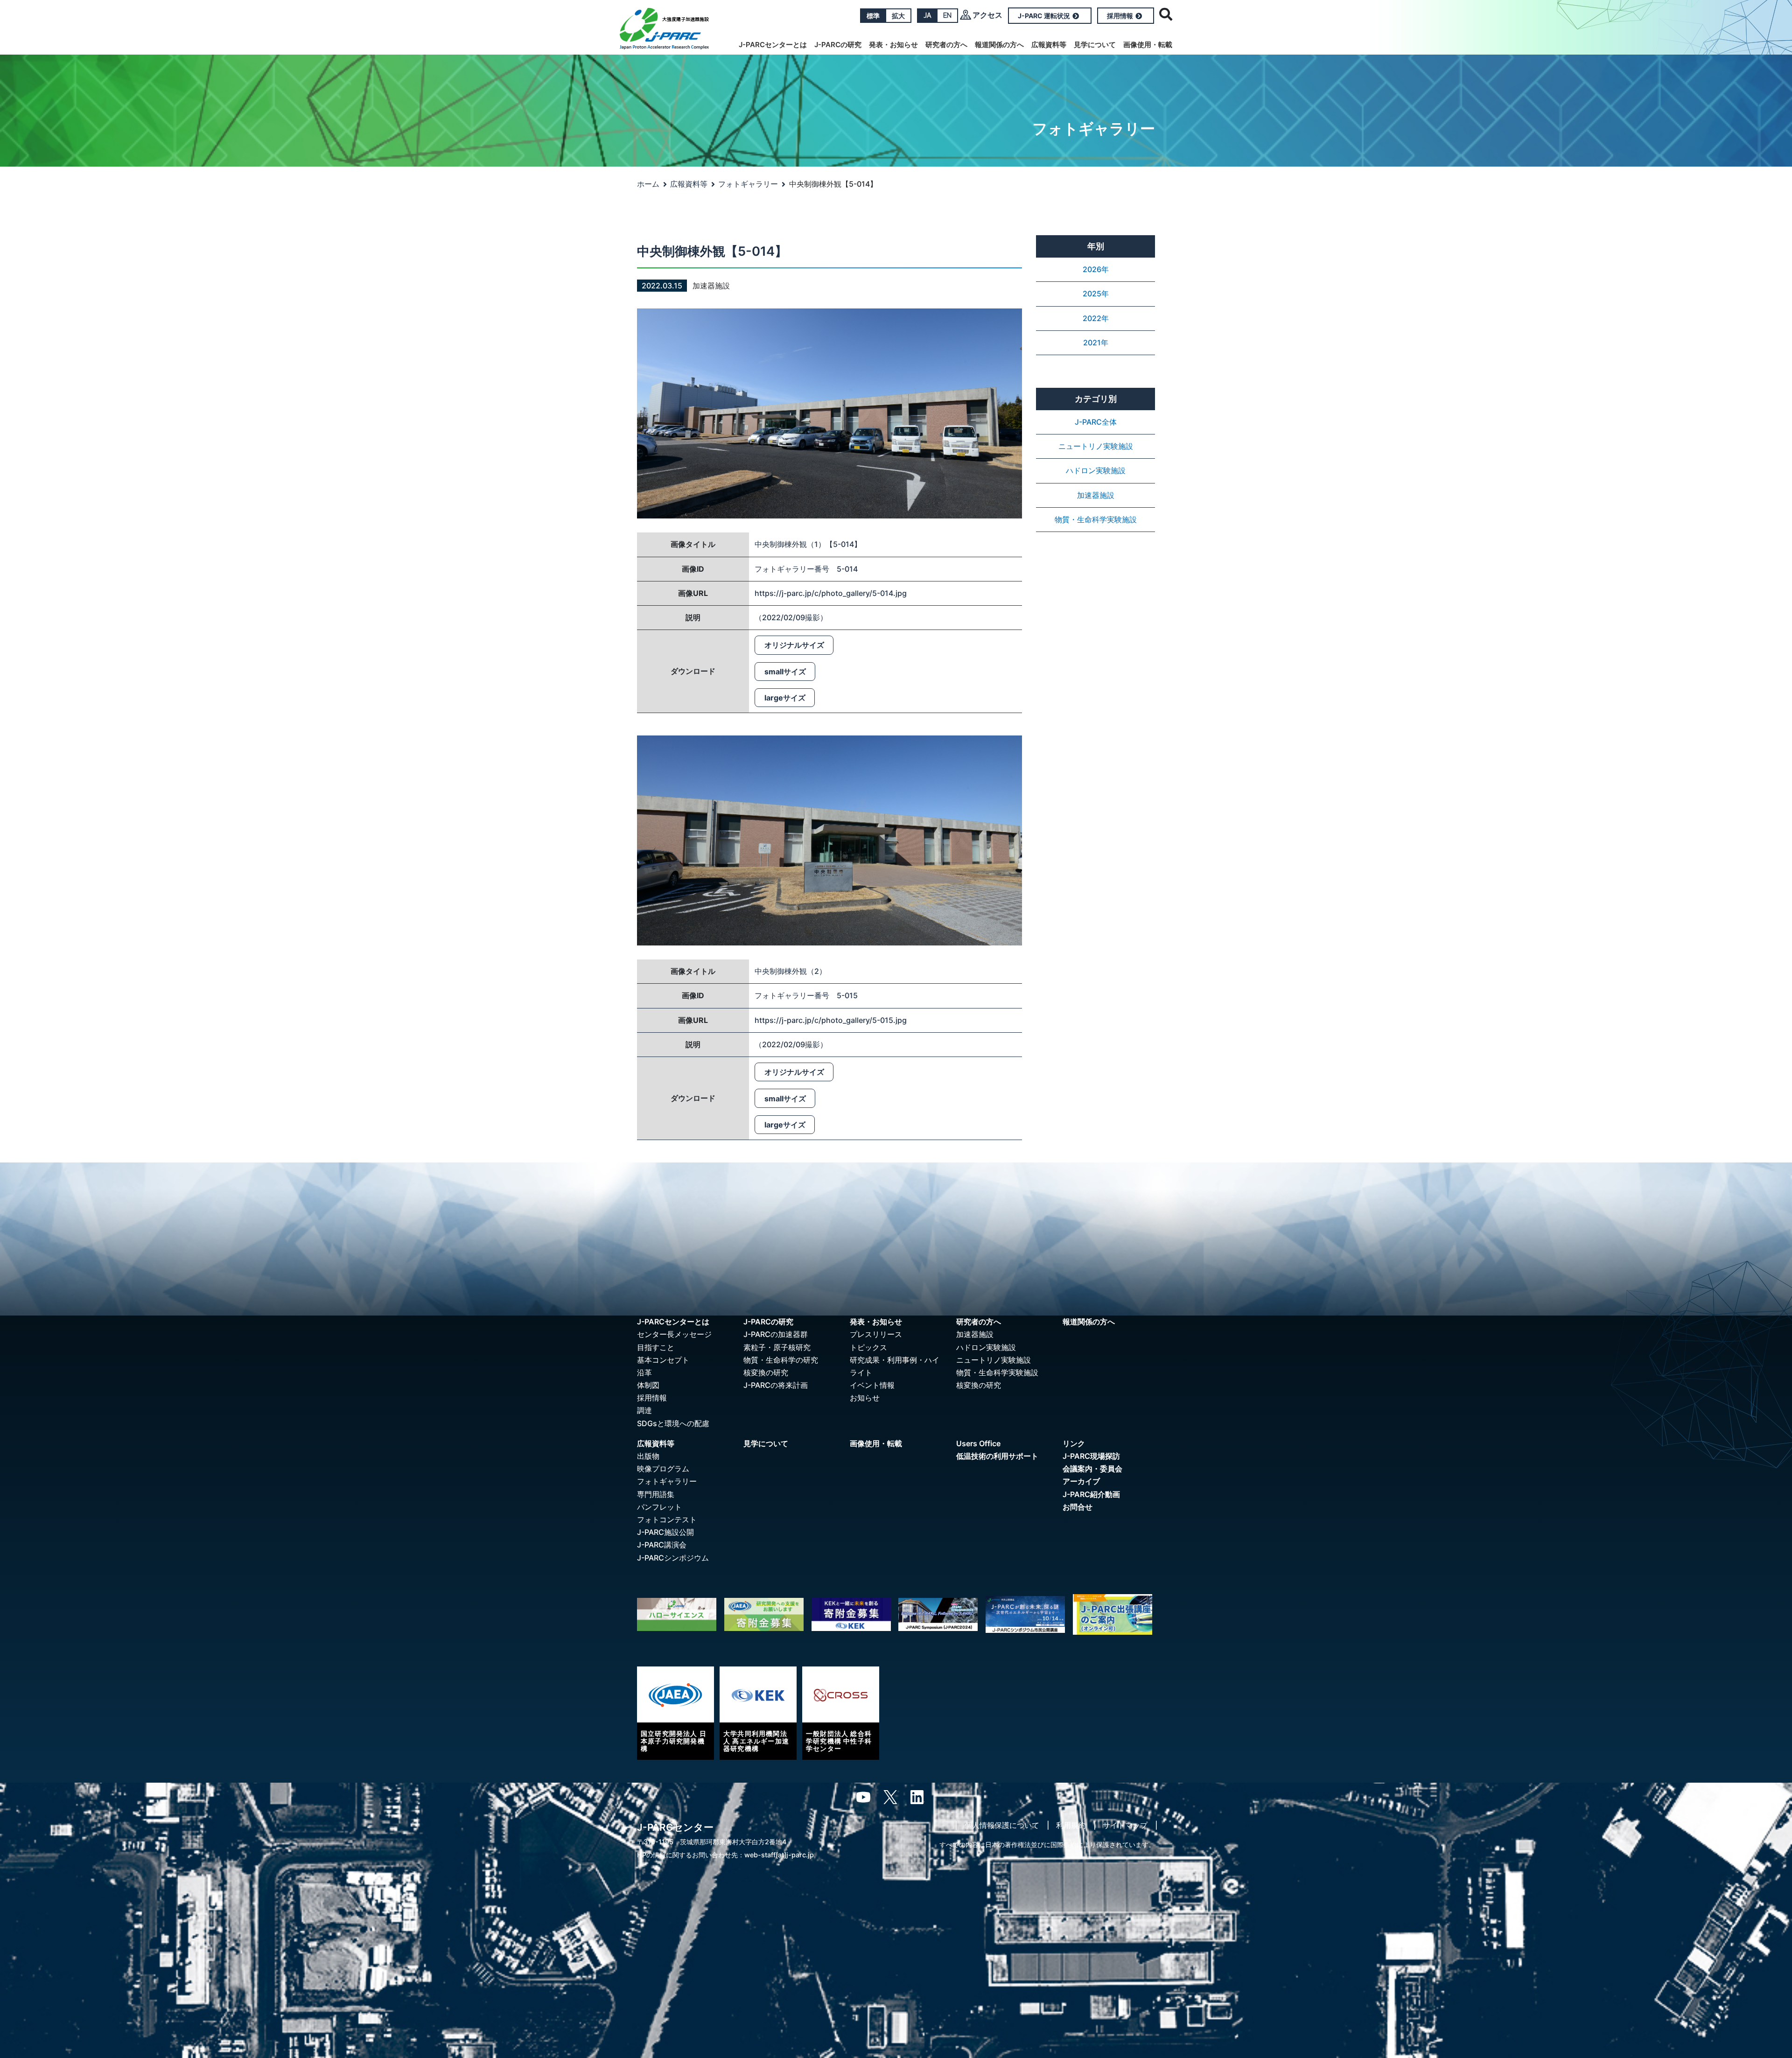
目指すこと (656, 1347)
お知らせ (865, 1398)
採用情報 (1120, 16)
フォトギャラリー (748, 184)
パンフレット (659, 1507)
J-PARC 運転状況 (1044, 16)
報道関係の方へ (999, 45)
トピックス (868, 1347)
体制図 (648, 1385)
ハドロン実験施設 (1096, 470)
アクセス (987, 15)
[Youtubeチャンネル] (863, 1796)
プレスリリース (876, 1334)
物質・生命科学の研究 (781, 1360)
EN (947, 15)
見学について (1095, 45)
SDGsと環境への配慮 (673, 1423)
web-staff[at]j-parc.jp (779, 1855)
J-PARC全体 (1096, 422)
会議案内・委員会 (1092, 1469)
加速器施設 (1096, 495)
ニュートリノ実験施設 (1096, 446)
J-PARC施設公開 (665, 1532)
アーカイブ (1081, 1481)
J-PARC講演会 (662, 1545)
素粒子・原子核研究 (777, 1347)
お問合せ (1078, 1507)
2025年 (1096, 294)
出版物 (648, 1456)
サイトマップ (1125, 1825)
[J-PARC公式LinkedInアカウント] (917, 1796)
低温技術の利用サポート (997, 1456)
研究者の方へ (946, 45)
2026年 (1096, 269)
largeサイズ (785, 698)
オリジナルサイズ (794, 645)
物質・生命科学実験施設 (1096, 519)
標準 (873, 16)
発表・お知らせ (893, 45)
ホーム (648, 184)
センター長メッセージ (674, 1334)
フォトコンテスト (667, 1519)
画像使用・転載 (1148, 45)
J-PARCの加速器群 (776, 1334)
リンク (1074, 1443)
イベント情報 (872, 1385)
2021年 (1096, 343)
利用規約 (1071, 1825)
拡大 (898, 16)
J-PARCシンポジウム (673, 1558)
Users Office (978, 1443)
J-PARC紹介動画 (1091, 1494)
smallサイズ (785, 672)
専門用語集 (656, 1494)
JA (927, 15)
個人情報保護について (1002, 1825)
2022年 (1096, 318)
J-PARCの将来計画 (776, 1385)
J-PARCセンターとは (773, 45)
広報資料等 (1049, 45)
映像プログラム (663, 1469)
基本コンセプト (663, 1360)
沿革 (644, 1372)
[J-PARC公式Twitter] (890, 1796)
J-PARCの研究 (838, 45)
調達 (644, 1410)
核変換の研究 (766, 1372)
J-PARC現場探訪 (1091, 1456)
